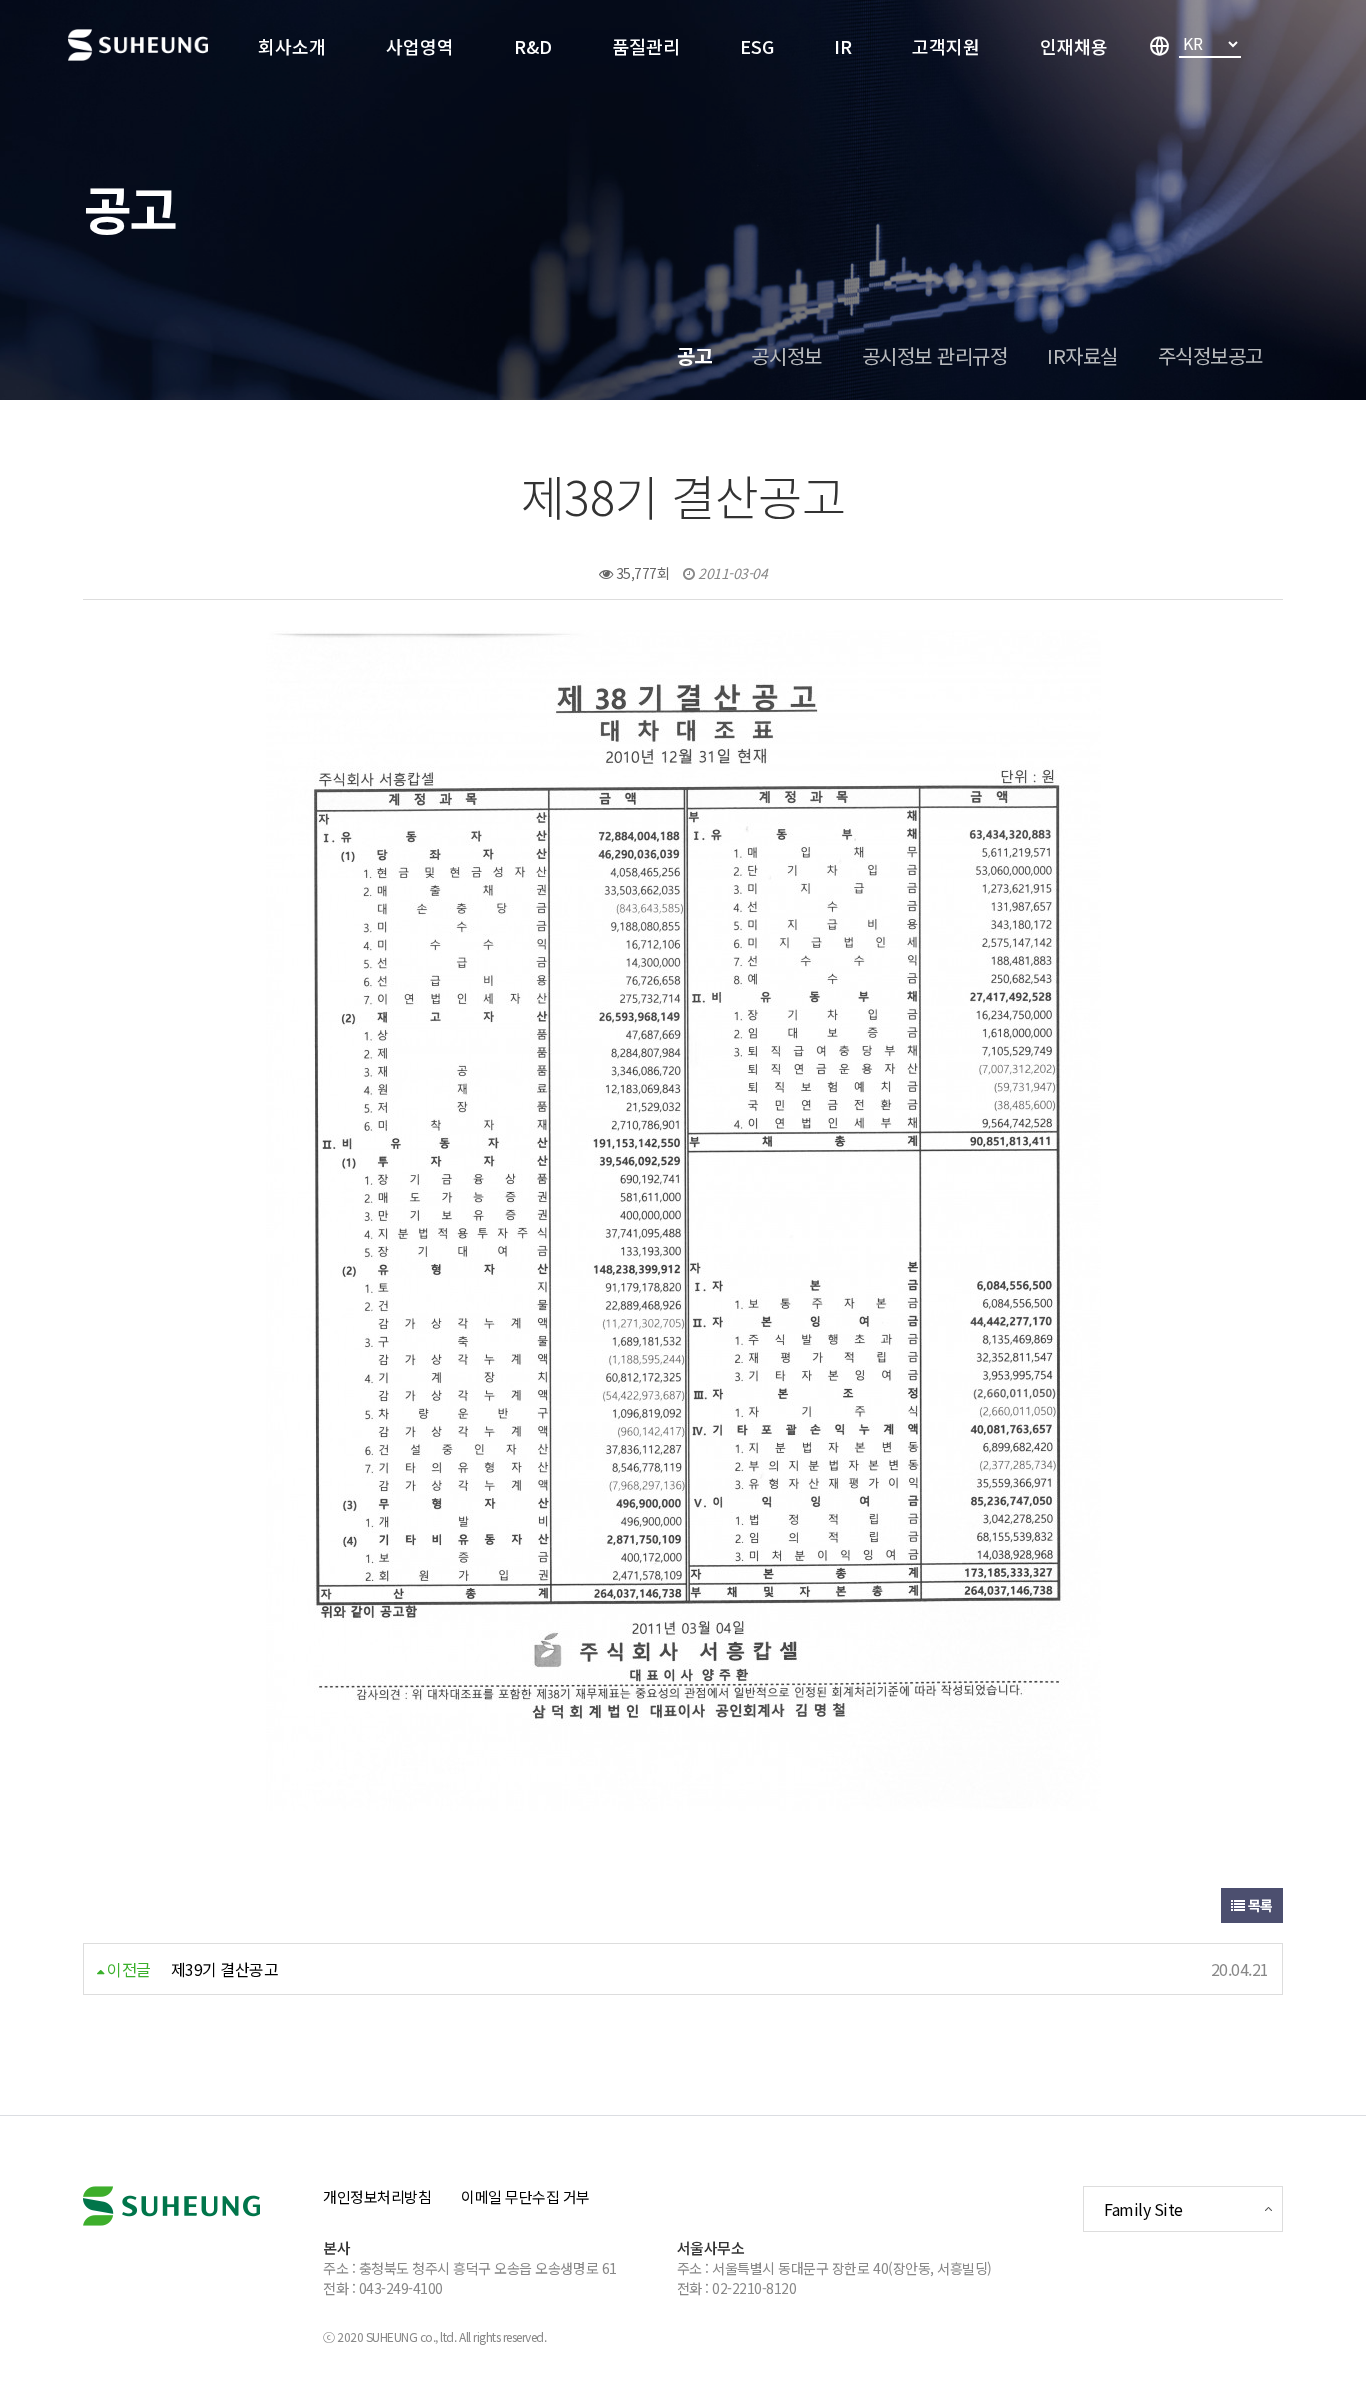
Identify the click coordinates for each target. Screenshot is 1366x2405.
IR (843, 46)
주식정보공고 (1210, 355)
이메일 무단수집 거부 (525, 2196)
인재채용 (1074, 46)
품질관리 (646, 46)
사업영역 (420, 46)
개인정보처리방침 (377, 2196)
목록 (1258, 1905)
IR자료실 (1082, 355)
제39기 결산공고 (225, 1969)
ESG (757, 46)
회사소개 (292, 46)
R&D (533, 46)
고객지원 (946, 46)
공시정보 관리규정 (935, 355)
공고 (694, 355)
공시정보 (786, 355)
